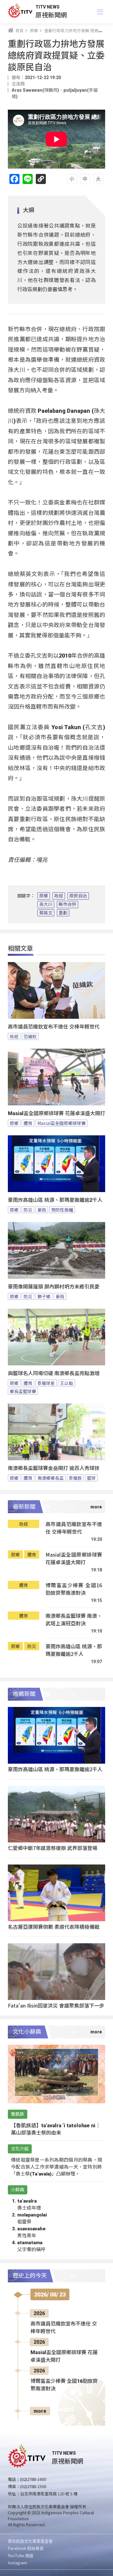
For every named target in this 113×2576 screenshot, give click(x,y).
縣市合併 (67, 904)
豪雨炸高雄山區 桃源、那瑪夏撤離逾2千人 (55, 1200)
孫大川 (46, 904)
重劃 (63, 913)
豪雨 (42, 1210)
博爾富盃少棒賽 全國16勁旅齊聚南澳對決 (74, 1589)
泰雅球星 (46, 1383)
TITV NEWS (48, 7)
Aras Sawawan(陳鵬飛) (35, 90)
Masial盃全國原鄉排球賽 (62, 1123)
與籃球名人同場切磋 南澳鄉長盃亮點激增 (54, 1373)
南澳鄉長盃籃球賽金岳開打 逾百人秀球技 (54, 1468)
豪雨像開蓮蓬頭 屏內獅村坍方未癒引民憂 (54, 1287)
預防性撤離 (62, 1210)
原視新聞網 (51, 15)
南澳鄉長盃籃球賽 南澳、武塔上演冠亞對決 (74, 1619)
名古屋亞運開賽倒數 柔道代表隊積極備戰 (54, 1927)
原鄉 (44, 896)
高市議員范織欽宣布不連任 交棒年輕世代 (54, 1027)
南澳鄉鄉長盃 (51, 1478)
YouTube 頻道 (21, 2555)
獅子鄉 (44, 1296)
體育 (28, 1123)
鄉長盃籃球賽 (23, 1391)
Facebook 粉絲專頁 (26, 2548)
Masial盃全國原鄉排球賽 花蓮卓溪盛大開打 (56, 1113)
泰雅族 (75, 1478)
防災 (28, 1210)
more (40, 2411)
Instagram (17, 2563)
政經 (59, 896)
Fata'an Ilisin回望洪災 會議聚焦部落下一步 (56, 2005)
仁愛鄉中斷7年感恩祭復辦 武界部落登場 (53, 1848)
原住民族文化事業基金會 (30, 2541)
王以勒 (67, 1383)
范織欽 (30, 1036)
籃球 (91, 1478)
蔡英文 (46, 913)
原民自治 (78, 896)
